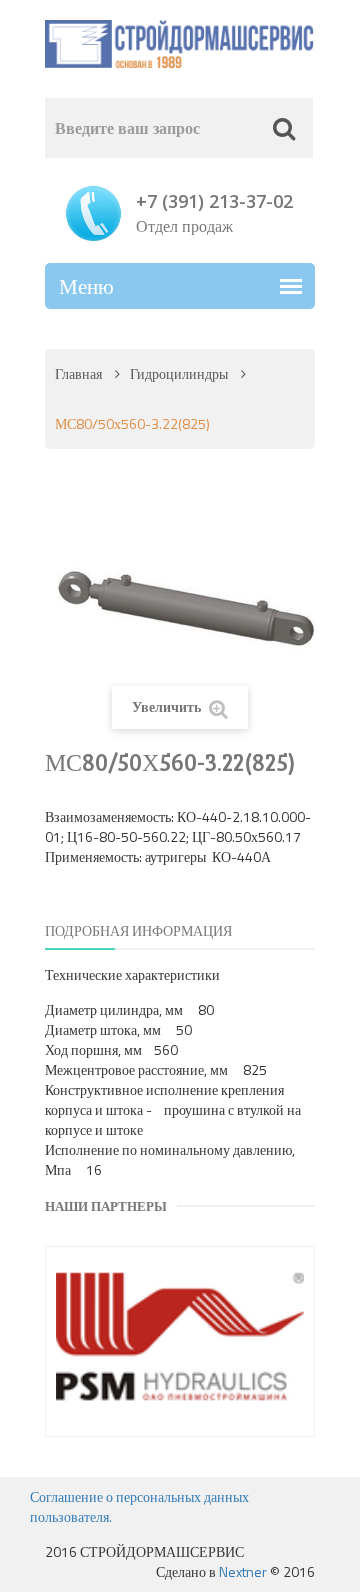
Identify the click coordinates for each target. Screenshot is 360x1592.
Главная (78, 373)
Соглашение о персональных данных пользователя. (139, 1506)
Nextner (243, 1571)
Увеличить (168, 706)
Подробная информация (138, 930)
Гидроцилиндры (179, 373)
